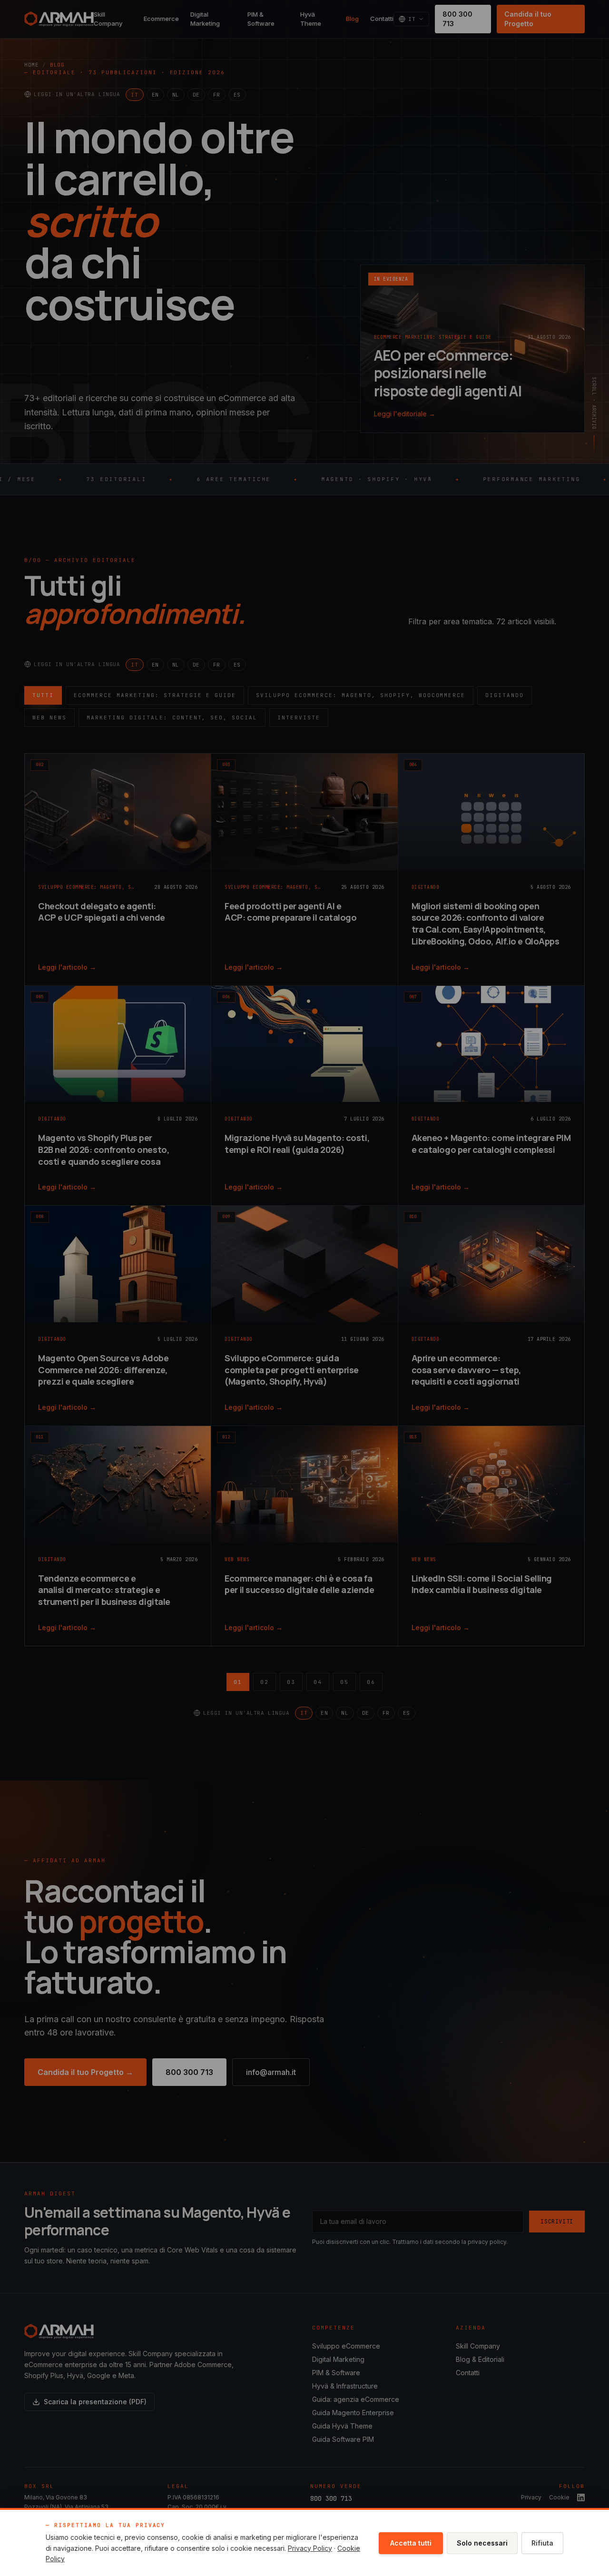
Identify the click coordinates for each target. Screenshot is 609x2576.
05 (344, 1682)
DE (196, 95)
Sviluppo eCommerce (346, 2346)
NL (176, 95)
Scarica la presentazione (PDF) (95, 2402)
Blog (352, 19)
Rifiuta (542, 2543)
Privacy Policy (310, 2548)
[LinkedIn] (581, 2497)
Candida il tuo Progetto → (85, 2072)
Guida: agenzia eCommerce (356, 2399)
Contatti (382, 19)
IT (134, 95)
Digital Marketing (205, 19)
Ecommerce (161, 19)
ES (237, 95)
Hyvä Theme (311, 19)
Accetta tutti (411, 2543)
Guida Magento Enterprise (353, 2413)
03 (291, 1682)
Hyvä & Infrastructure (345, 2386)
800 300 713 (457, 19)
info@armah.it (271, 2072)
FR (217, 95)
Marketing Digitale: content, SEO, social (172, 718)
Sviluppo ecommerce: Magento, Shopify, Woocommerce (361, 695)
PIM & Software (261, 19)
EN (155, 95)
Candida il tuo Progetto (528, 19)
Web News (49, 718)
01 (238, 1682)
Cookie (559, 2497)
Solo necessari (482, 2543)
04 (318, 1682)
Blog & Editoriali (480, 2359)
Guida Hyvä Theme (342, 2426)
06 (371, 1682)
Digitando (505, 695)
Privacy (531, 2497)
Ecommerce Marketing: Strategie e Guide (155, 695)
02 (265, 1682)
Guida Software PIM (343, 2439)
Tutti (43, 695)
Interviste (299, 718)
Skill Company (108, 19)
